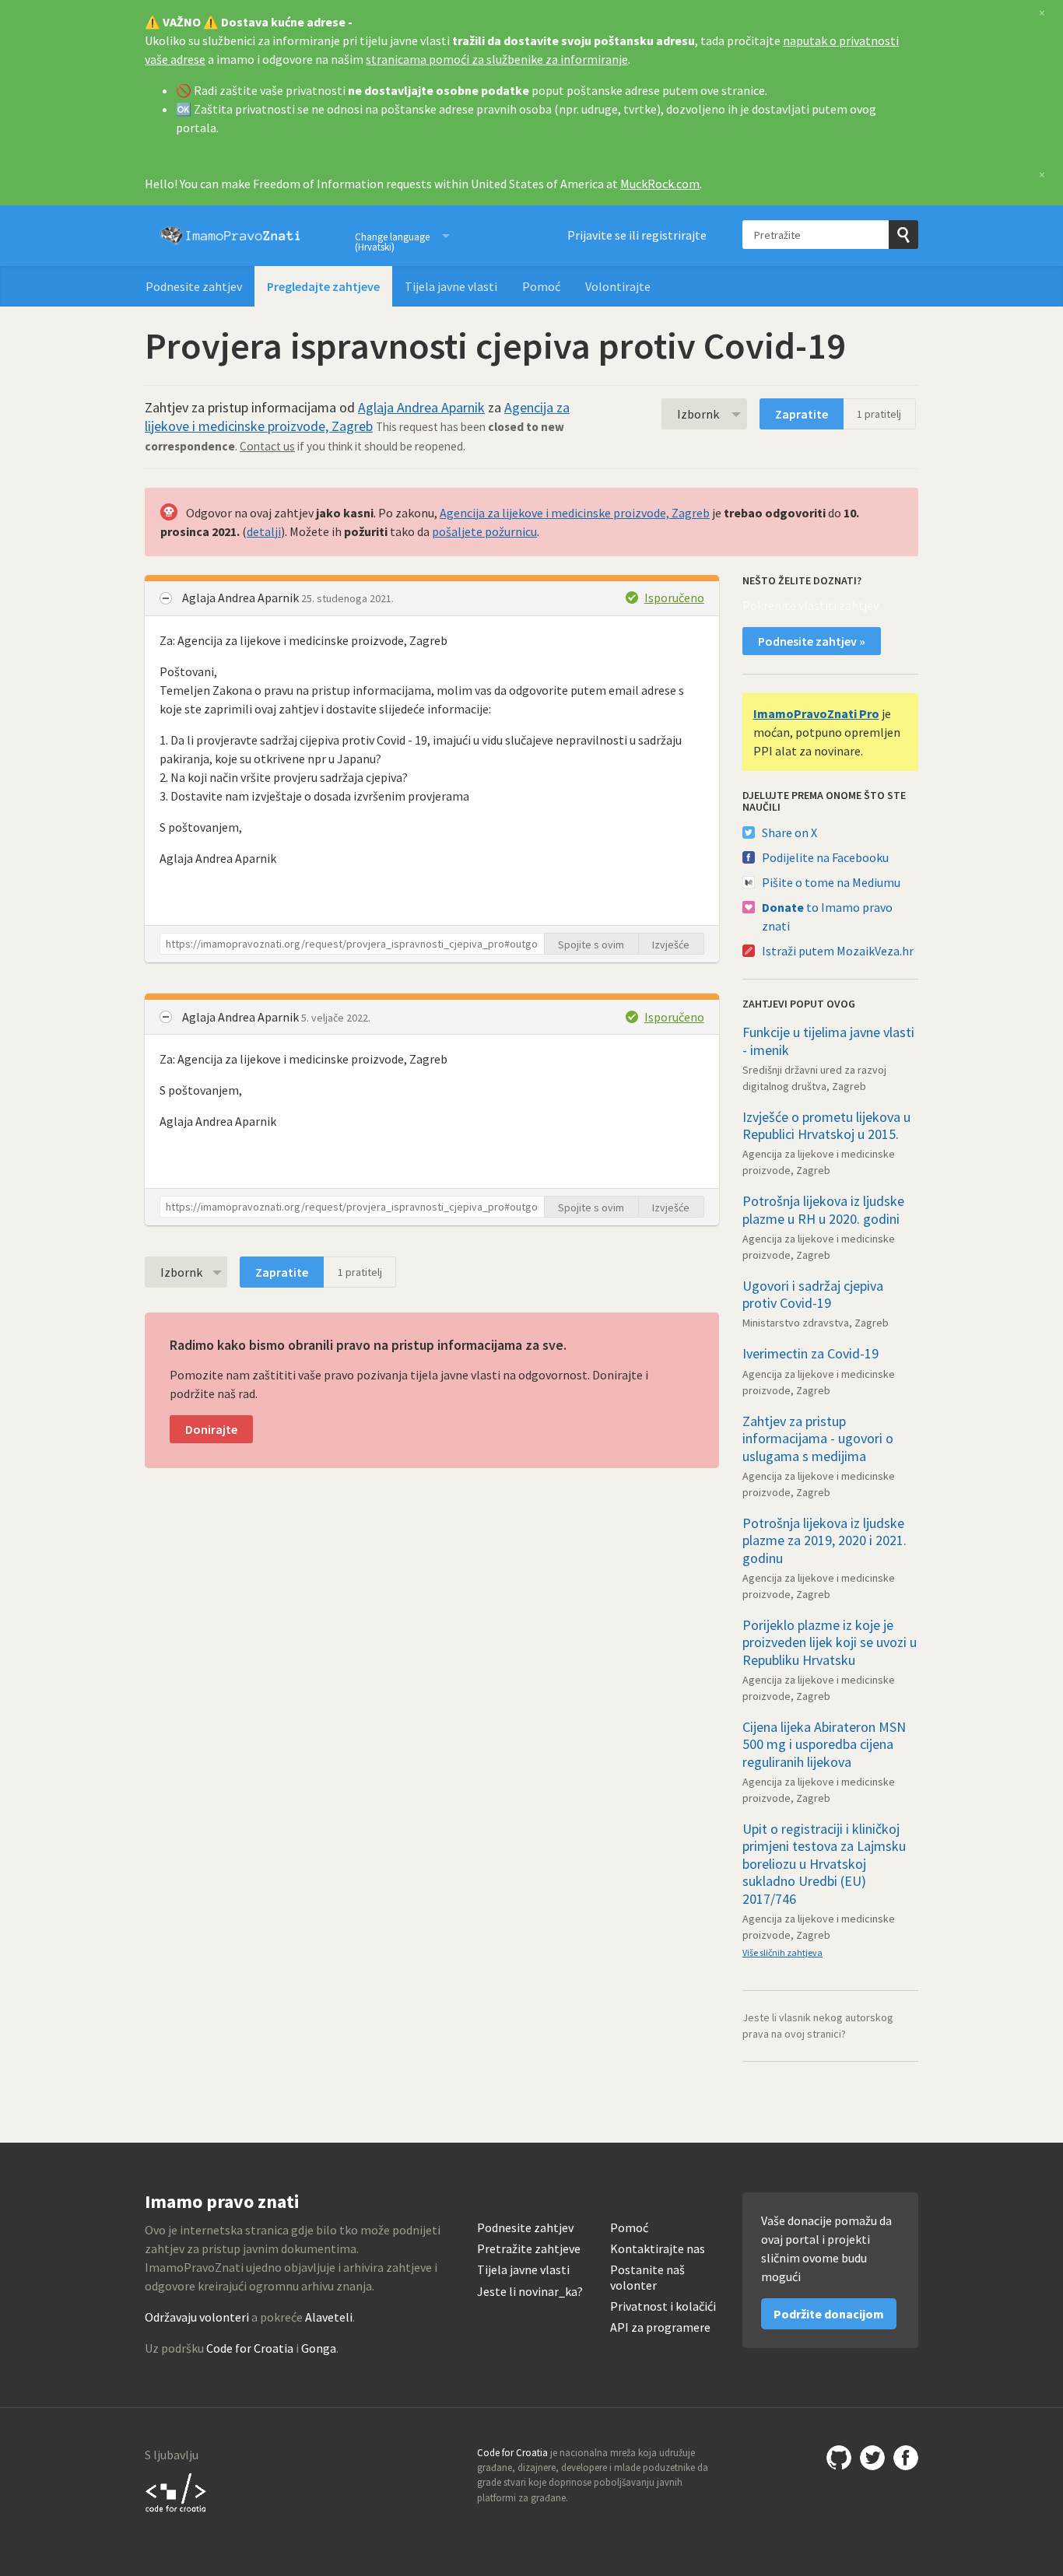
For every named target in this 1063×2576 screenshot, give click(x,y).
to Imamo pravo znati (827, 916)
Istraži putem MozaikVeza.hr (838, 951)
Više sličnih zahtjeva (782, 1952)
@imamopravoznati (872, 2458)
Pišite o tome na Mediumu (831, 882)
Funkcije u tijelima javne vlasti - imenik (828, 1041)
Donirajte (211, 1429)
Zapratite (802, 414)
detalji (264, 531)
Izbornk (698, 414)
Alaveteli (329, 2317)
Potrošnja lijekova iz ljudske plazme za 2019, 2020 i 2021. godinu (824, 1540)
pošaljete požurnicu (484, 531)
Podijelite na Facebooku (825, 857)
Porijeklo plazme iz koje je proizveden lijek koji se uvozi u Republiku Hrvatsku (830, 1642)
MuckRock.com (660, 184)
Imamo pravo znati (230, 236)
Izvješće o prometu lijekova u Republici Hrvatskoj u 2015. (826, 1126)
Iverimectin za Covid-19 (810, 1353)
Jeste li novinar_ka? (530, 2292)
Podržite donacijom (829, 2314)
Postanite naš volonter (647, 2277)
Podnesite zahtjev (194, 286)
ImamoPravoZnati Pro (816, 713)
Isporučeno (674, 598)
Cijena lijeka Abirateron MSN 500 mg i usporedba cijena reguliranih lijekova (824, 1744)
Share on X (789, 832)
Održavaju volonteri (197, 2317)
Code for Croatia (250, 2348)
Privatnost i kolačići (663, 2306)
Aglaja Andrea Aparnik (421, 407)
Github (839, 2458)
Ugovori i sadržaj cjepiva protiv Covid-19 (813, 1295)
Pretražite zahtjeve (529, 2249)
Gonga (319, 2348)
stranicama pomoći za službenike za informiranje (497, 59)
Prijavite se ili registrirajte (637, 235)
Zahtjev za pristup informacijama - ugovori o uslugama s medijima (818, 1439)
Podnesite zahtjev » (812, 641)
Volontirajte (618, 286)
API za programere (660, 2327)
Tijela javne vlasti (451, 286)
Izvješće (671, 945)
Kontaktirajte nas (658, 2249)
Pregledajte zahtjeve (323, 286)
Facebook (906, 2458)
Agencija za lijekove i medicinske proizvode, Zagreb (357, 417)
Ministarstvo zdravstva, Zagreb (816, 1323)
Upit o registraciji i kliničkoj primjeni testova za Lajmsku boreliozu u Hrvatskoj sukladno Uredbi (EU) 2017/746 (824, 1864)
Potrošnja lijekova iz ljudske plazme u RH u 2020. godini (823, 1210)
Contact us (267, 446)
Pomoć (541, 286)
